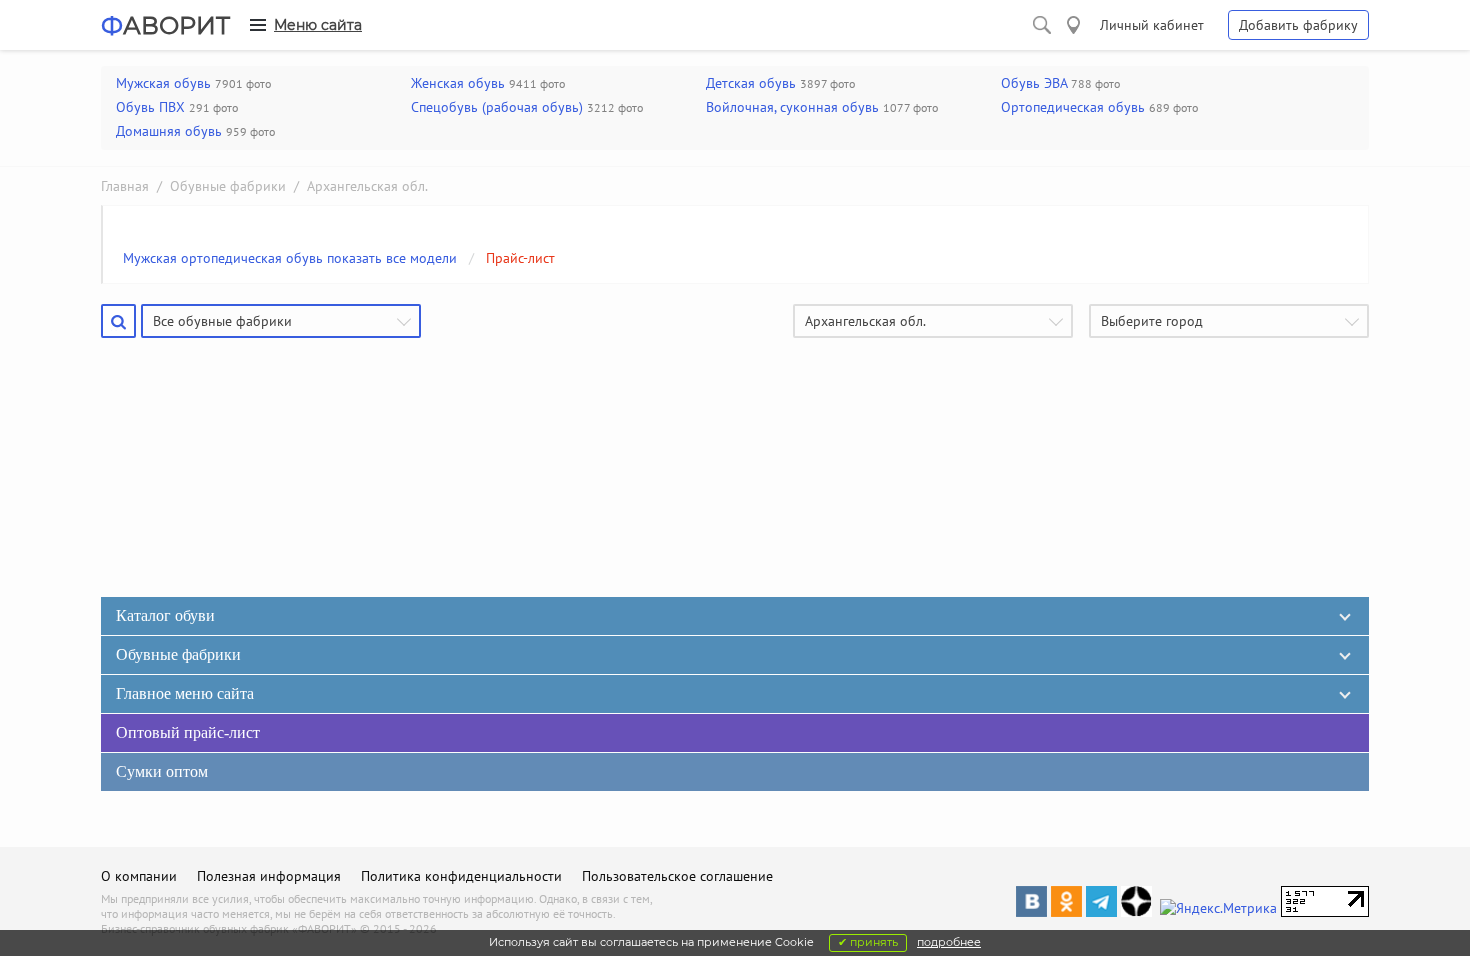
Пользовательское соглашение (677, 876)
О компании (139, 876)
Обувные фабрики (228, 186)
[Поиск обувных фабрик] (1042, 25)
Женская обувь (458, 83)
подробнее (949, 942)
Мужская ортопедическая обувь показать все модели (290, 258)
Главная (125, 186)
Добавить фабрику (1298, 25)
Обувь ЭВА (1034, 83)
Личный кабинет (1152, 25)
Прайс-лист (520, 258)
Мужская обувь (163, 83)
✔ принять (868, 942)
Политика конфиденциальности (461, 876)
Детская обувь (751, 83)
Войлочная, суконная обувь (792, 107)
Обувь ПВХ (150, 107)
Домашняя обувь (169, 131)
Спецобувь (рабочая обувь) (497, 107)
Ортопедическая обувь (1073, 107)
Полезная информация (269, 876)
